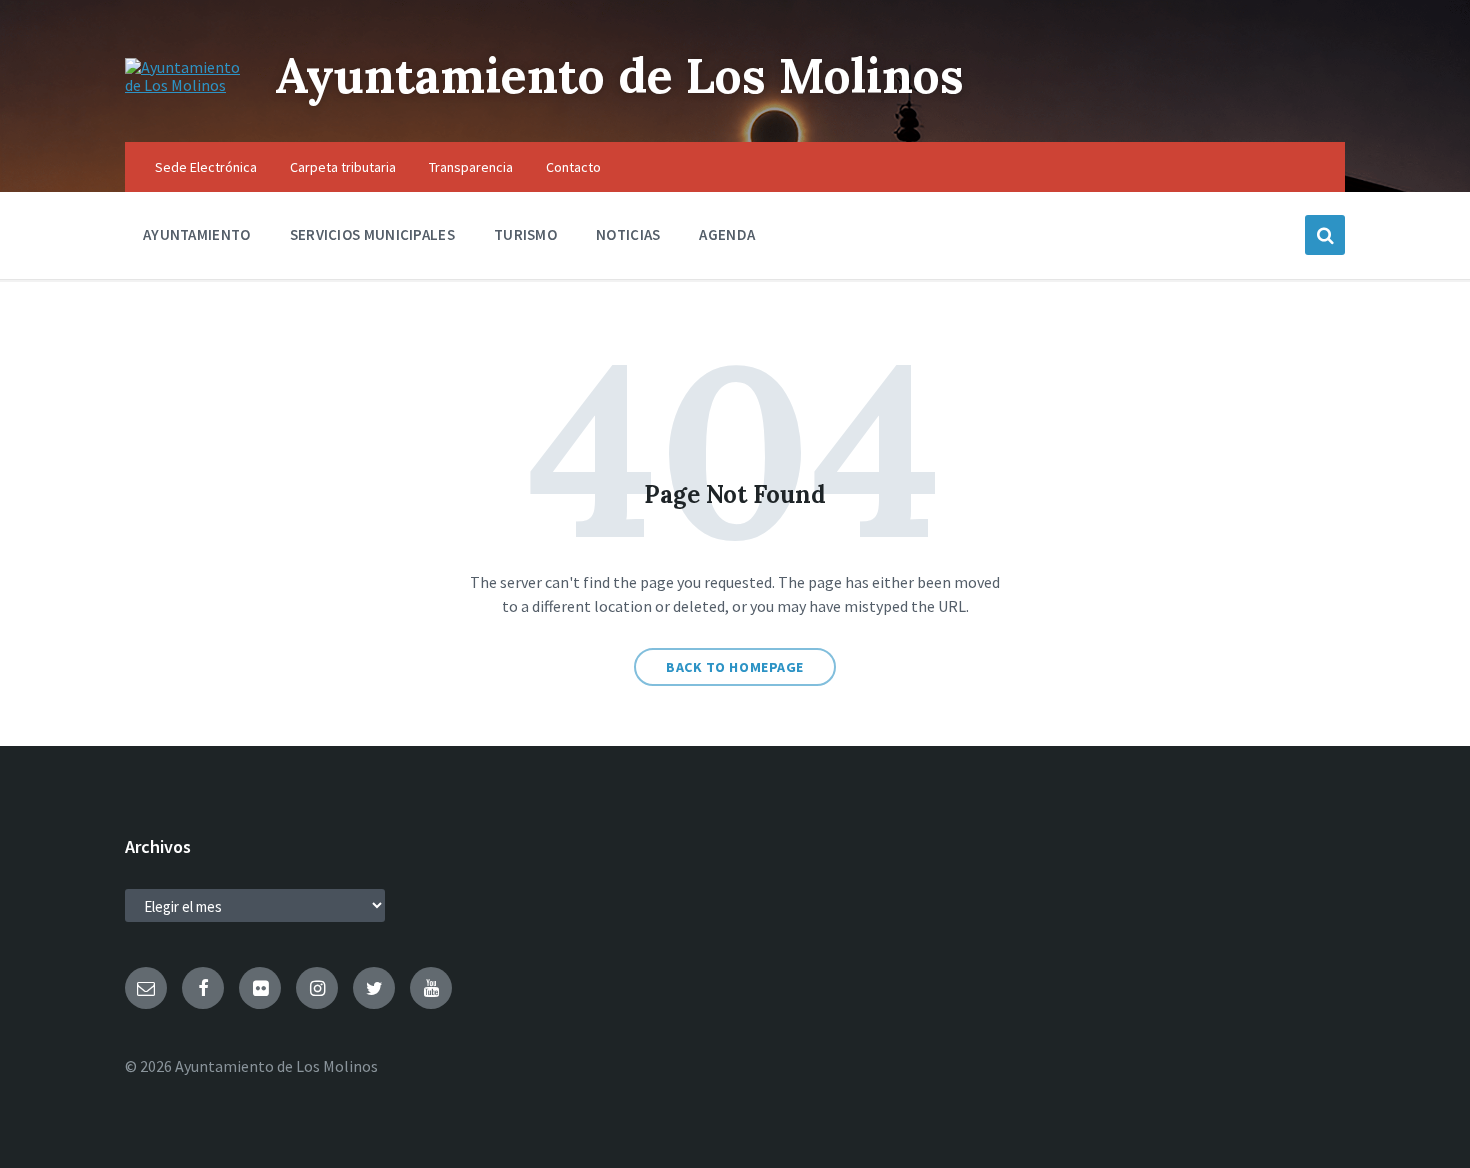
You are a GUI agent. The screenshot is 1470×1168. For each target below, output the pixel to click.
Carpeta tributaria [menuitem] (343, 167)
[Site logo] (185, 85)
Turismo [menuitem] (525, 234)
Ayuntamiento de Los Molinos (619, 75)
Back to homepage (735, 667)
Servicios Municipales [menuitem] (372, 234)
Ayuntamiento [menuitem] (197, 234)
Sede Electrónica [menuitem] (206, 167)
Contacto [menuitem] (573, 167)
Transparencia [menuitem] (471, 167)
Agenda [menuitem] (727, 234)
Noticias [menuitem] (628, 234)
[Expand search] (1325, 235)
